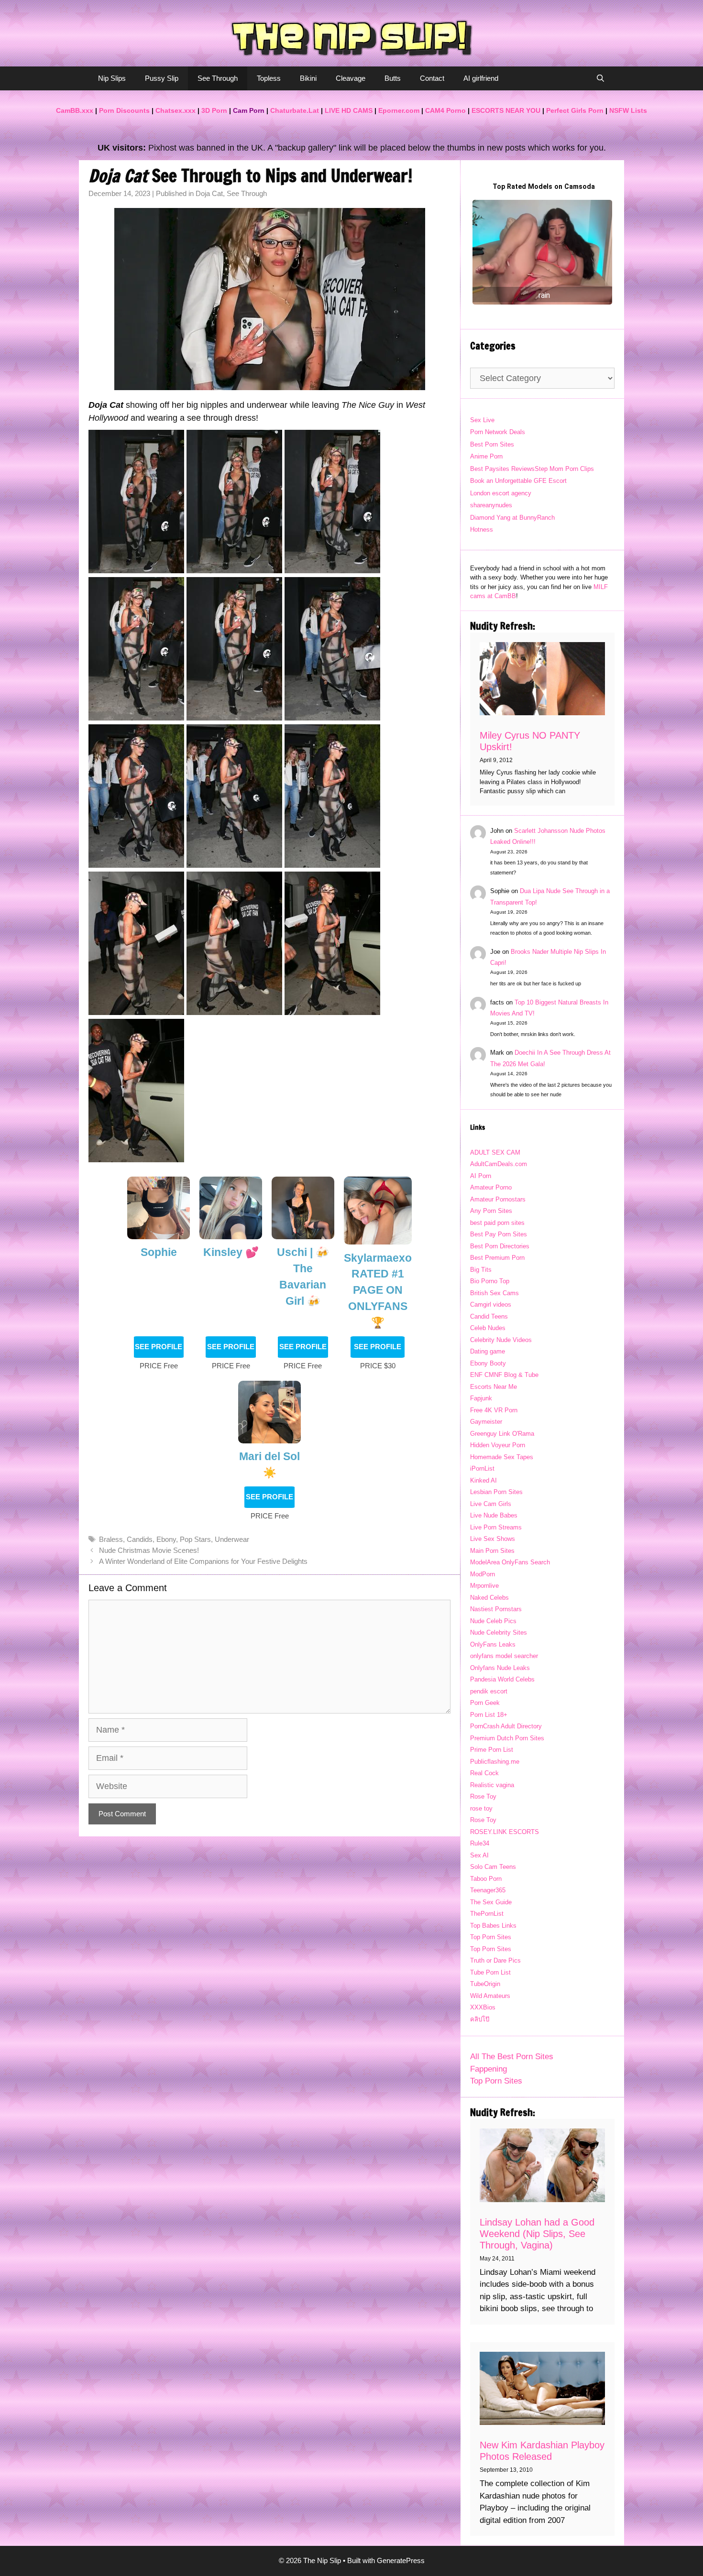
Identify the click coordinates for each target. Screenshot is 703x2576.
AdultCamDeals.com (499, 1164)
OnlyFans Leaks (493, 1644)
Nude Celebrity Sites (499, 1632)
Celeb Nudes (488, 1328)
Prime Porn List (492, 1750)
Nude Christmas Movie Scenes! (149, 1550)
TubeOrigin (485, 1984)
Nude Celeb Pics (493, 1621)
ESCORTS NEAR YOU (506, 110)
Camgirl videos (491, 1304)
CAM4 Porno (445, 110)
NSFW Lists (628, 110)
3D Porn (214, 110)
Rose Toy (483, 1796)
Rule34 (480, 1843)
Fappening (489, 2069)
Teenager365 (488, 1890)
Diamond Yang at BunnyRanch (512, 518)
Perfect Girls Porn (575, 110)
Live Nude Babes (494, 1515)
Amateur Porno (491, 1187)
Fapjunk (481, 1398)
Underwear (232, 1539)
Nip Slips (112, 78)
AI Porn (481, 1176)
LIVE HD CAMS (349, 110)
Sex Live (482, 420)
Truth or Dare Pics (495, 1960)
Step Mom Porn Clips (564, 469)
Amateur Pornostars (498, 1199)
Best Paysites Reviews (502, 469)
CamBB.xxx (75, 110)
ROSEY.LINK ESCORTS (505, 1832)
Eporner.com (399, 110)
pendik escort (489, 1691)
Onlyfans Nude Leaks (500, 1668)
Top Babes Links (493, 1926)
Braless (111, 1539)
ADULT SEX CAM (495, 1152)
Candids (140, 1539)
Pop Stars (195, 1539)
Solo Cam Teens (493, 1867)
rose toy (481, 1808)
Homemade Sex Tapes (502, 1457)
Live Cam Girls (491, 1504)
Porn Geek (485, 1703)
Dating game (488, 1351)
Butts (393, 78)
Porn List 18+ (489, 1715)
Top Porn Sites (491, 1937)
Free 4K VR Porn (494, 1410)
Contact (432, 78)
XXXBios (483, 2007)
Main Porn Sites (492, 1551)
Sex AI (479, 1855)
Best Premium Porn (497, 1258)
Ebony (166, 1539)
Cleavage (351, 78)
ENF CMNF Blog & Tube (504, 1375)
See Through (218, 78)
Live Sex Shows (493, 1539)
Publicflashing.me (495, 1762)
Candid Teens (489, 1316)
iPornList (482, 1468)
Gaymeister (486, 1422)
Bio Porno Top (490, 1281)
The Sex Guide (491, 1902)
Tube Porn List (490, 1972)
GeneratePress (401, 2560)
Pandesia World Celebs (502, 1679)
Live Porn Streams (496, 1527)
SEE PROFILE (159, 1347)
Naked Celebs (489, 1598)
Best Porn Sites (492, 444)
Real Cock (484, 1773)
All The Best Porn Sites (512, 2057)
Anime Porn (486, 456)
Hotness (482, 529)
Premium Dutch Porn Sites (507, 1738)
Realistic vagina (492, 1785)
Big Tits (481, 1270)
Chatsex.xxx (176, 110)
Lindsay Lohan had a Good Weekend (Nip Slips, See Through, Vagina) (537, 2234)
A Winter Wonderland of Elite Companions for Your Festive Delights (203, 1561)
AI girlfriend (481, 78)
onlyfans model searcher (504, 1656)
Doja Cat (209, 193)
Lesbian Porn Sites (496, 1492)
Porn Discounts (124, 110)
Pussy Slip (162, 78)
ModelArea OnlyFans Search (510, 1562)
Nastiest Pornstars (496, 1609)
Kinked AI (483, 1480)
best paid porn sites (497, 1223)
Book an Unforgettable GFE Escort (518, 481)
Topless (269, 78)
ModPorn (483, 1574)
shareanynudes (491, 505)
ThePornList (487, 1914)
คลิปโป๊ (480, 2019)
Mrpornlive (484, 1586)
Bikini (308, 78)
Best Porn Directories (500, 1246)
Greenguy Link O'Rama (502, 1434)
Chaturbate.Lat (295, 110)
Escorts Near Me (494, 1387)
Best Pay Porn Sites (499, 1234)
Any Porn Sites (491, 1211)
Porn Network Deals (498, 432)
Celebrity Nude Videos (501, 1340)
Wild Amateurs (490, 1996)
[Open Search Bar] (600, 78)
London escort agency (501, 493)
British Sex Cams (494, 1293)
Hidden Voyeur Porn (498, 1445)
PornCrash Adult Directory (506, 1726)
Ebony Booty (488, 1363)
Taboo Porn (486, 1879)
